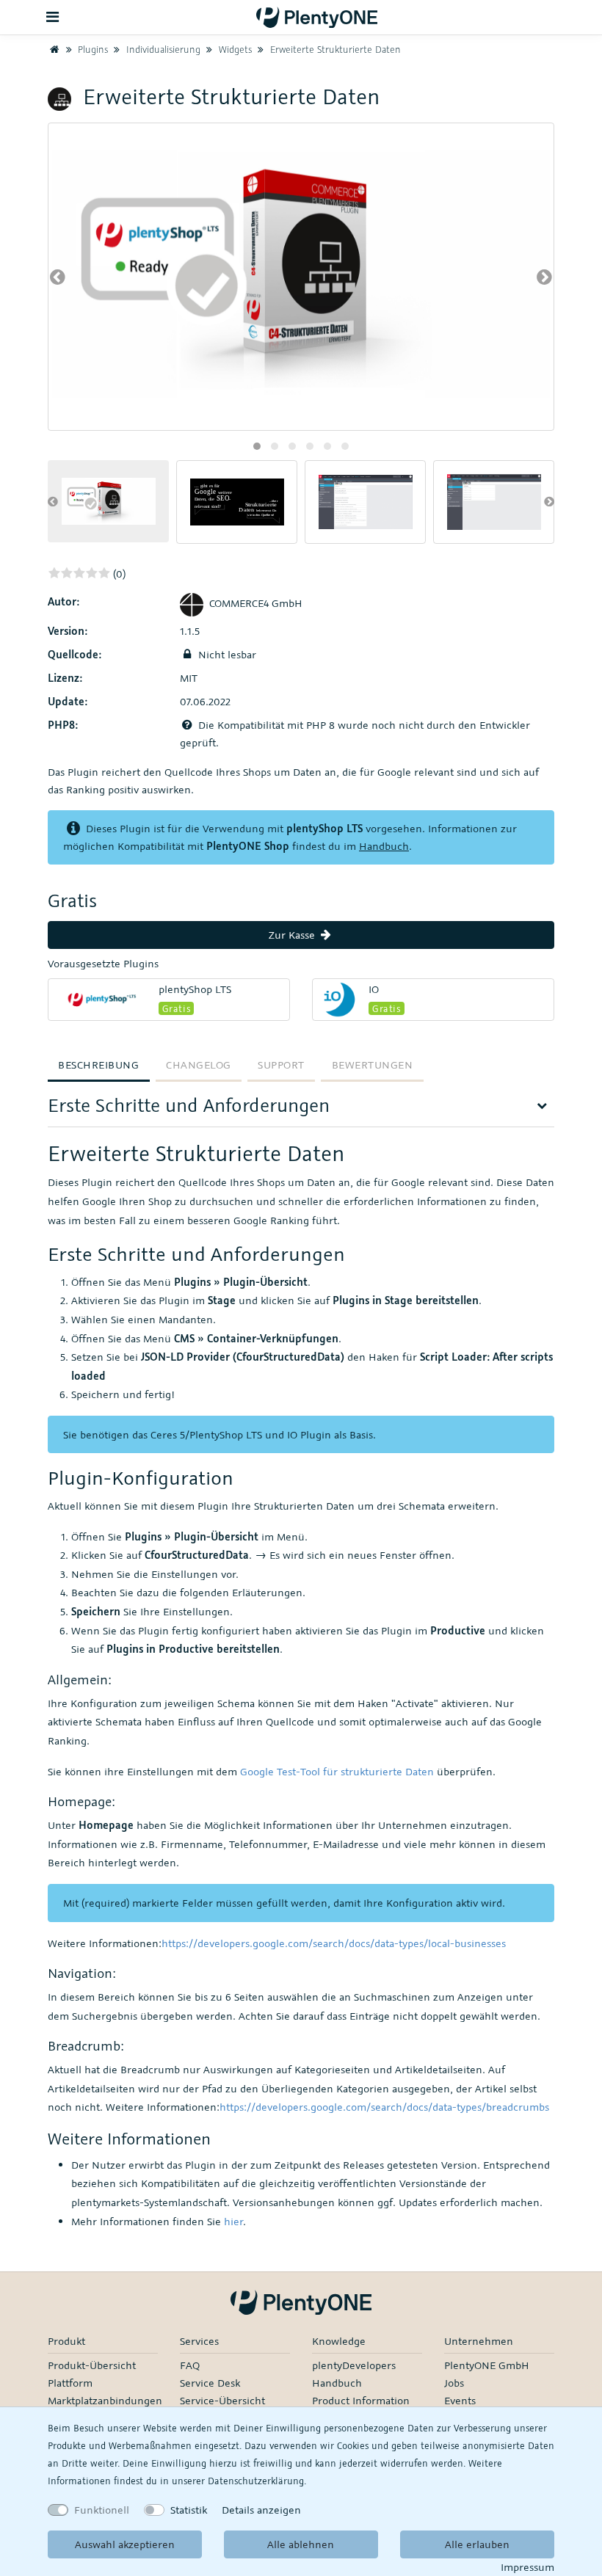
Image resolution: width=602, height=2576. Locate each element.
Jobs (454, 2383)
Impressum (527, 2567)
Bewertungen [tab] (373, 1065)
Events (460, 2400)
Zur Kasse (293, 935)
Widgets (234, 49)
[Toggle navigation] (53, 17)
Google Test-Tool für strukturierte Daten (337, 1771)
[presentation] (58, 277)
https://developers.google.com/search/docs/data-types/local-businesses (334, 1943)
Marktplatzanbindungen (105, 2400)
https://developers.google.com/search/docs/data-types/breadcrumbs (384, 2107)
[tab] (301, 1110)
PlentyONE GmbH (487, 2365)
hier (233, 2221)
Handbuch (384, 846)
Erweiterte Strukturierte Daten (334, 49)
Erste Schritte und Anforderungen (189, 1105)
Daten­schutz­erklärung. (257, 2481)
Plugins (91, 49)
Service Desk (210, 2383)
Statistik (189, 2510)
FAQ (190, 2365)
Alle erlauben (477, 2544)
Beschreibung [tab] (98, 1065)
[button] (257, 446)
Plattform (70, 2383)
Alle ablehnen (301, 2544)
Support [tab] (281, 1065)
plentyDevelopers (354, 2365)
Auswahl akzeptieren (125, 2544)
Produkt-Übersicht (92, 2365)
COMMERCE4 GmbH (256, 603)
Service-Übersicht (222, 2400)
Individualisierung (162, 49)
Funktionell (102, 2510)
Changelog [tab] (199, 1065)
